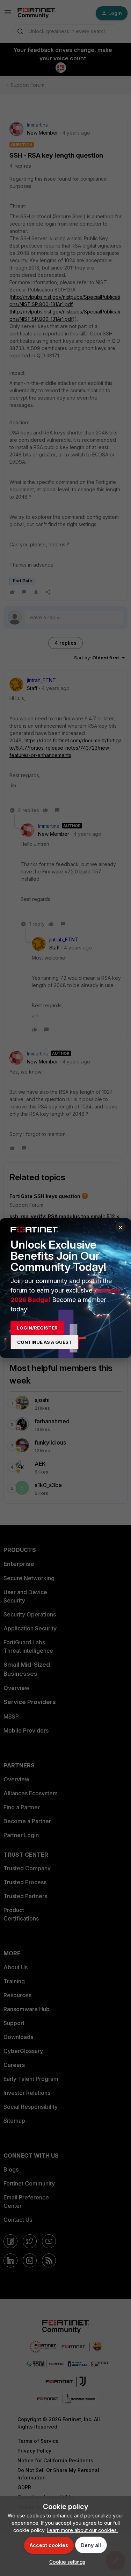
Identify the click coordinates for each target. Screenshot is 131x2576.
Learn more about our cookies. (82, 2530)
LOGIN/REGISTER (37, 1328)
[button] (65, 2562)
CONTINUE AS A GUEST (45, 1342)
